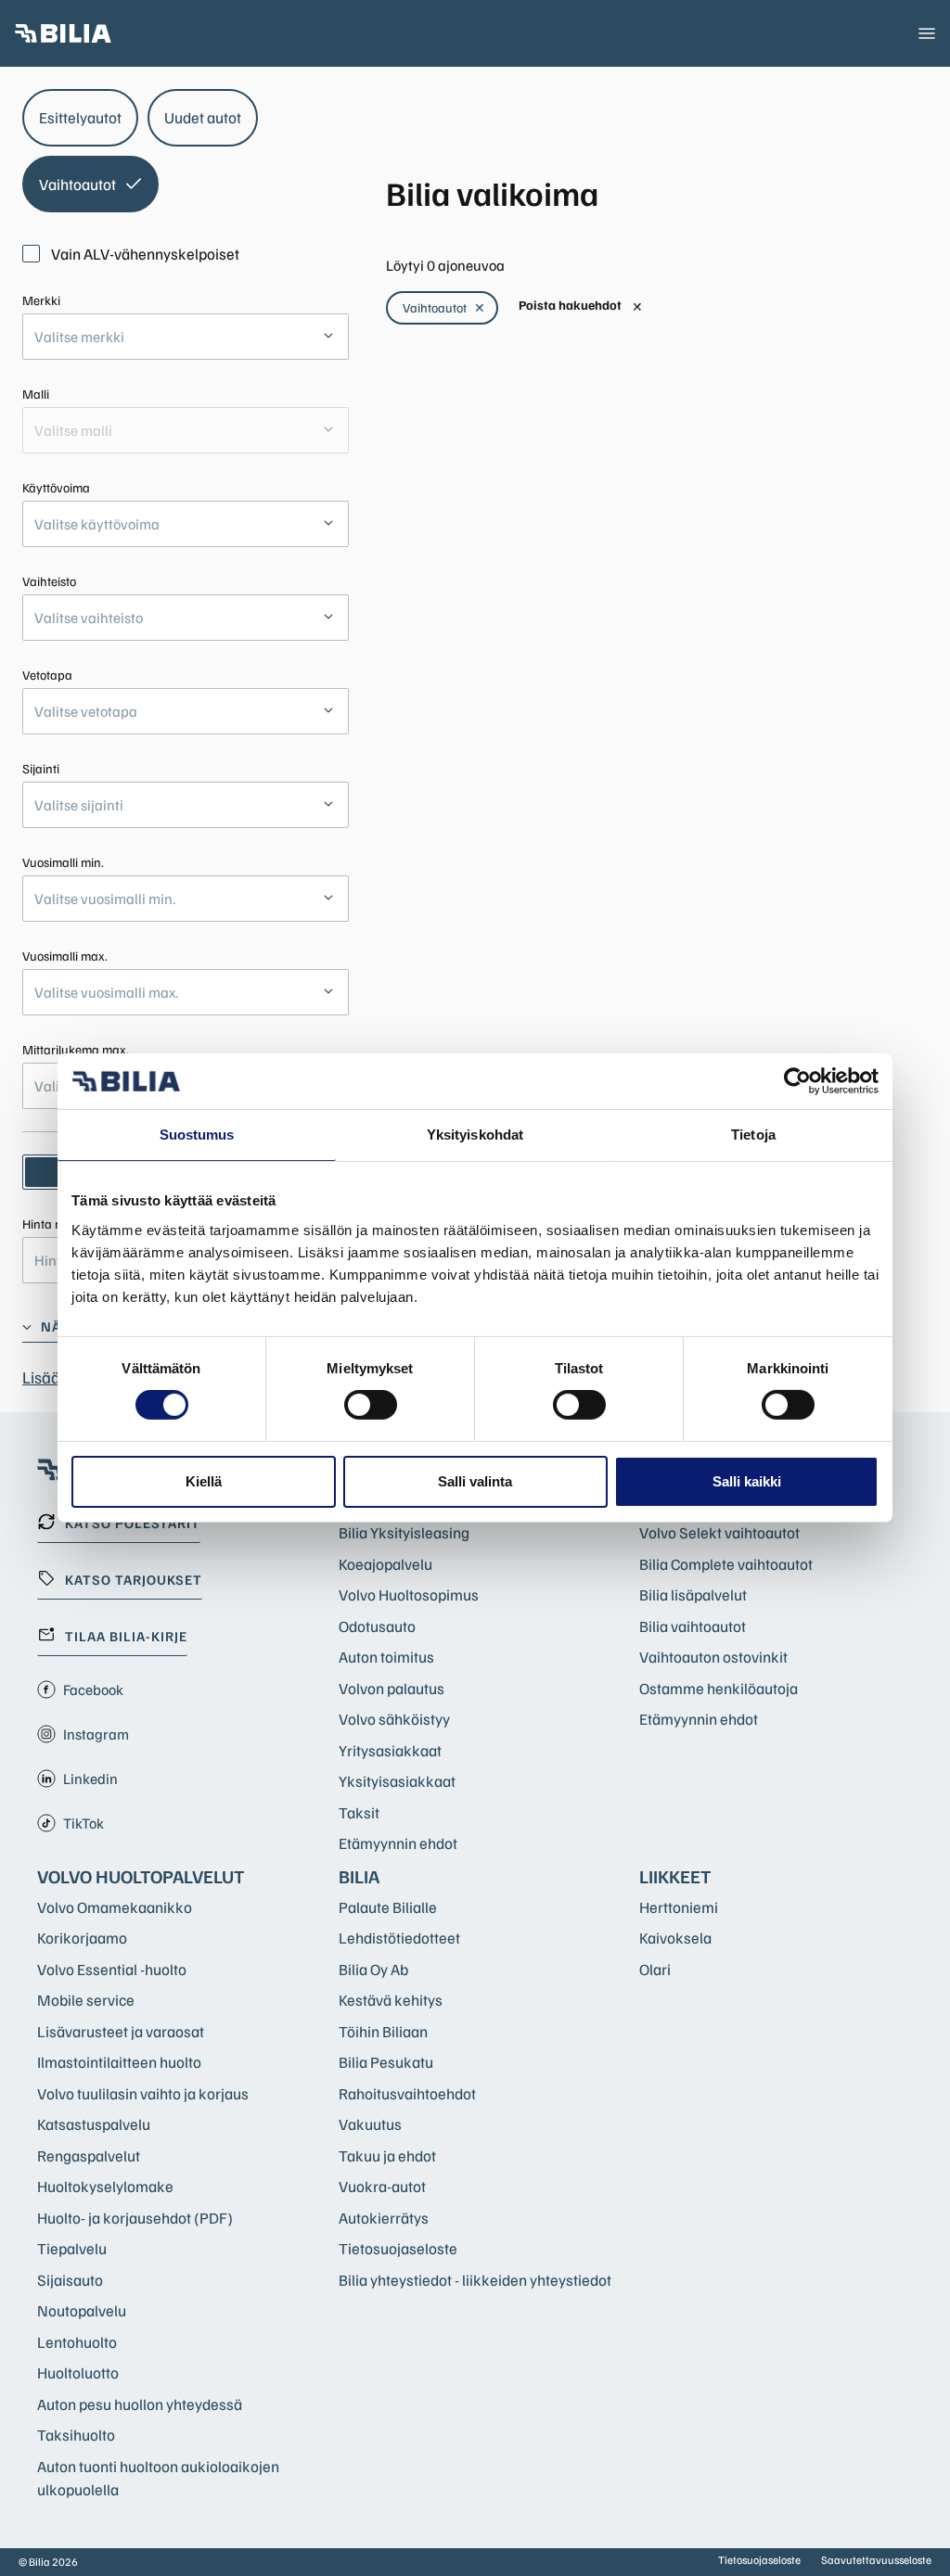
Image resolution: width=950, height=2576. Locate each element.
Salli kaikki (747, 1481)
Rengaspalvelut (89, 2155)
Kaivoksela (675, 1938)
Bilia (359, 1876)
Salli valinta (475, 1481)
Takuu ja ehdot (387, 2155)
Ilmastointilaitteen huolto (119, 2062)
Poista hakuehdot (581, 306)
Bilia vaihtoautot (693, 1626)
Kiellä (204, 1481)
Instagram (96, 1734)
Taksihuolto (76, 2435)
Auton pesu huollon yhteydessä (140, 2404)
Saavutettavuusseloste (876, 2560)
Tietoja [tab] (753, 1135)
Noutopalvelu (82, 2310)
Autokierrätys (384, 2218)
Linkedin (90, 1779)
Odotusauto (377, 1626)
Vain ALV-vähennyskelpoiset (145, 254)
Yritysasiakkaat (390, 1750)
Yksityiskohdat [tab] (475, 1135)
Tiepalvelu (72, 2248)
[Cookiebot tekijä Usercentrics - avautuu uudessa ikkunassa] (797, 1081)
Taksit (359, 1812)
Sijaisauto (70, 2280)
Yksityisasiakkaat (397, 1781)
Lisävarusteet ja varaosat (121, 2031)
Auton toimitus (386, 1657)
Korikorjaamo (82, 1938)
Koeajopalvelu (385, 1564)
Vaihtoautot (444, 307)
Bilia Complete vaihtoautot (726, 1564)
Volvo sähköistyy (394, 1719)
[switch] (371, 1405)
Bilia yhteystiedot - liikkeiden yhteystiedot (475, 2280)
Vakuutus (370, 2124)
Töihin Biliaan (383, 2031)
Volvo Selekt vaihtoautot (719, 1532)
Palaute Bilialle (388, 1907)
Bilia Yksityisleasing (404, 1532)
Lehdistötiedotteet (399, 1938)
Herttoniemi (679, 1907)
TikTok (83, 1823)
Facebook (93, 1690)
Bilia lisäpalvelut (693, 1594)
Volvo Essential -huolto (112, 1969)
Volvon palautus (392, 1688)
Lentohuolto (77, 2342)
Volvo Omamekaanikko (115, 1907)
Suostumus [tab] (197, 1135)
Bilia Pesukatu (386, 2062)
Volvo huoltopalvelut (141, 1876)
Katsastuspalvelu (94, 2124)
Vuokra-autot (382, 2186)
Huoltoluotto (78, 2372)
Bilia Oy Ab (373, 1969)
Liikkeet (675, 1876)
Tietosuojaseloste (398, 2248)
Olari (655, 1969)
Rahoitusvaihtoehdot (407, 2093)
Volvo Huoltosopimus (409, 1594)
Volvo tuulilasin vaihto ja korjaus (143, 2093)
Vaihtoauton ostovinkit (713, 1657)
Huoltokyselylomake (105, 2186)
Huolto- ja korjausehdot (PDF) (135, 2218)
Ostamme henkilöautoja (719, 1688)
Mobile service (86, 2000)
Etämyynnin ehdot (398, 1843)
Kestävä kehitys (391, 2000)
